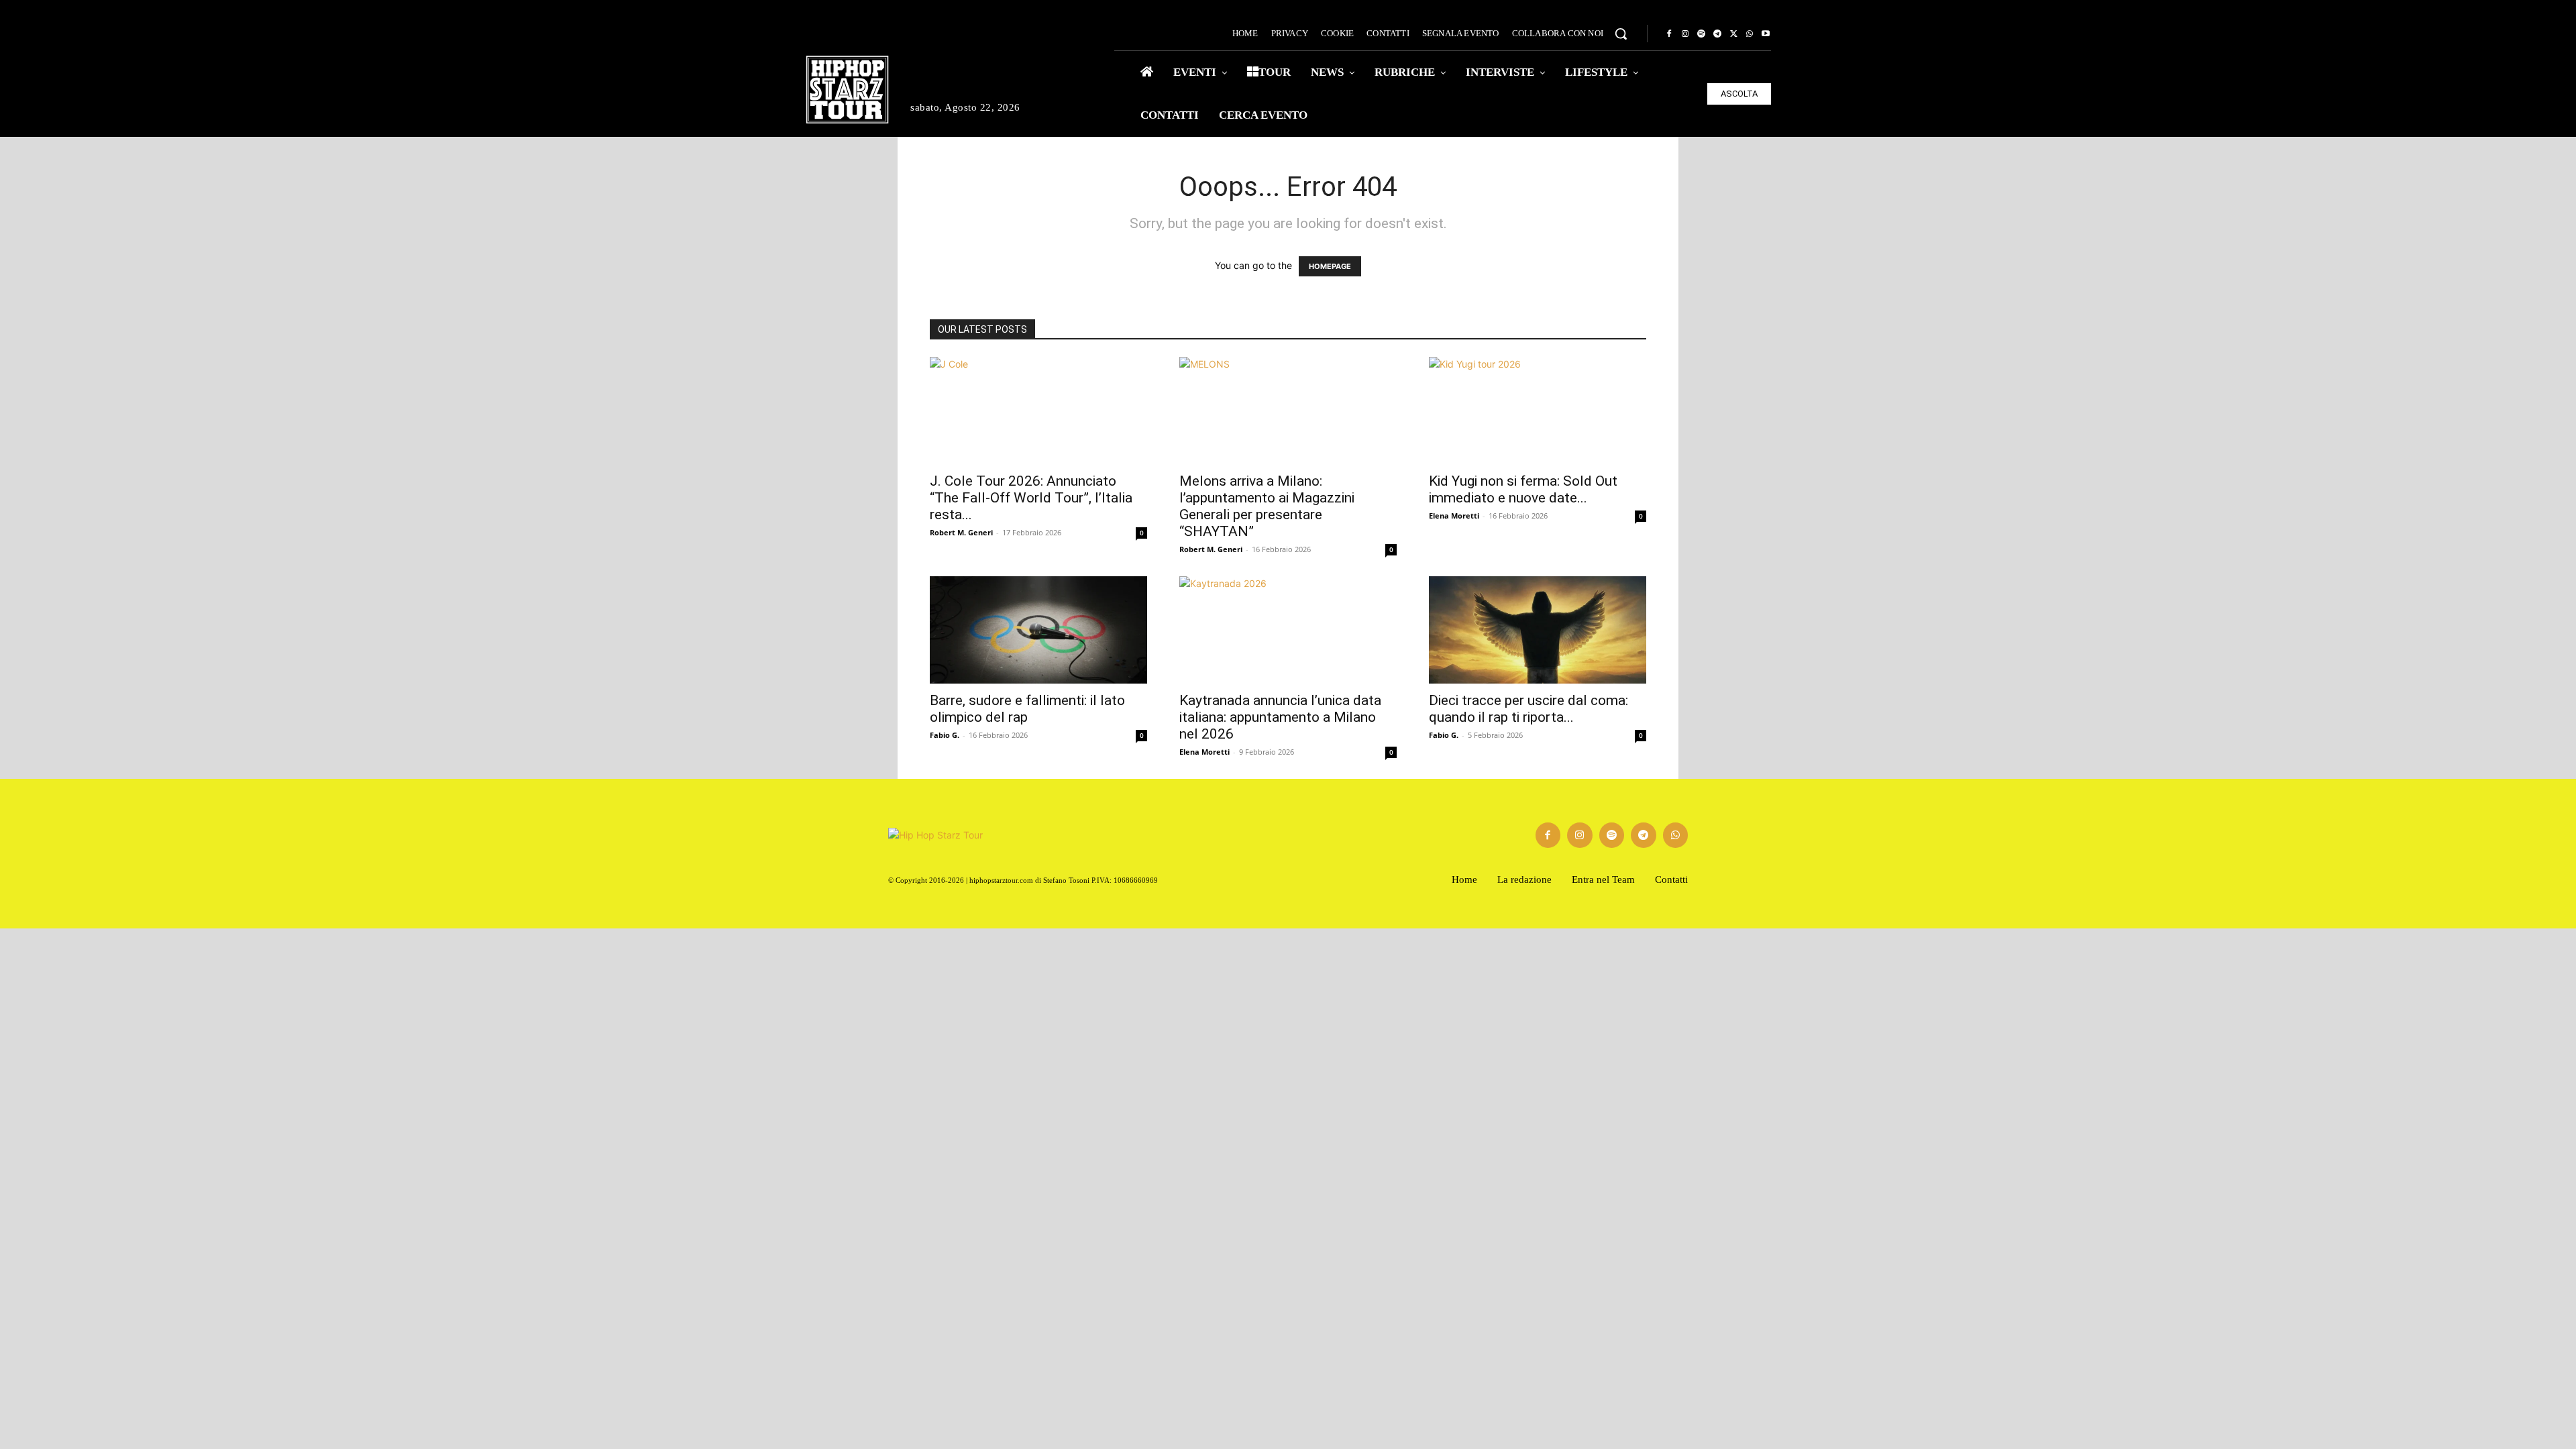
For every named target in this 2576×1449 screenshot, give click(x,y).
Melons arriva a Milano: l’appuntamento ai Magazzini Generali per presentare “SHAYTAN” (1267, 506)
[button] (1621, 34)
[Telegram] (1717, 34)
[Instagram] (1685, 34)
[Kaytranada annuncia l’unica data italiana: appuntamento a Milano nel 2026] (1288, 630)
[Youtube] (1766, 34)
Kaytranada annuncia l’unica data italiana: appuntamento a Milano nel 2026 (1280, 717)
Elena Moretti (1454, 516)
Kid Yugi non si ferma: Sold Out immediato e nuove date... (1523, 489)
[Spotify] (1701, 34)
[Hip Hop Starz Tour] (847, 90)
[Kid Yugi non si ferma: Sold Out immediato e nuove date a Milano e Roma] (1538, 411)
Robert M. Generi (961, 532)
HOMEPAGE (1330, 266)
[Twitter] (1733, 34)
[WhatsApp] (1750, 34)
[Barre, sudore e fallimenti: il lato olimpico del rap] (1038, 630)
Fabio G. (945, 735)
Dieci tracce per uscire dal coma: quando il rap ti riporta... (1528, 709)
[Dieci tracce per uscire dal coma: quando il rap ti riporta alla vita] (1538, 630)
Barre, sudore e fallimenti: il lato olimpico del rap (1027, 709)
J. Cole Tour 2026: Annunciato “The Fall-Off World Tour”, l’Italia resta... (1031, 498)
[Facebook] (1669, 34)
